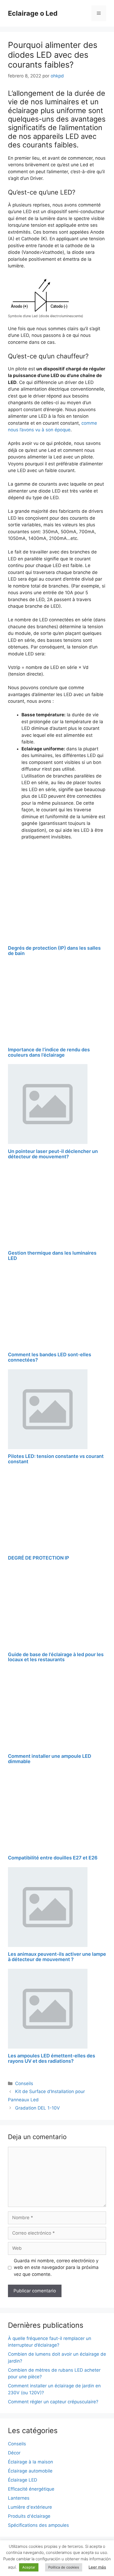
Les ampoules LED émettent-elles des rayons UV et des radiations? (52, 2058)
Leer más (97, 2567)
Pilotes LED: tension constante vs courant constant (56, 1459)
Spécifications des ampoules (38, 2525)
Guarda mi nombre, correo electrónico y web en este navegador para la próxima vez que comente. (56, 2267)
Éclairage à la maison (30, 2462)
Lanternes (19, 2498)
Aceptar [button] (29, 2567)
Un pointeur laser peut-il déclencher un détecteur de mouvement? (53, 1154)
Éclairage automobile (30, 2471)
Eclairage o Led (33, 13)
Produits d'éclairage (29, 2516)
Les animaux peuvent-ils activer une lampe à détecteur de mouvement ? (57, 1957)
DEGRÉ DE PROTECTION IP (39, 1558)
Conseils (24, 2083)
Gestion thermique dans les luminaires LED (52, 1256)
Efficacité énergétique (31, 2489)
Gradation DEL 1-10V (38, 2108)
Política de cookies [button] (64, 2567)
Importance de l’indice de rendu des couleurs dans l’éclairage (49, 1052)
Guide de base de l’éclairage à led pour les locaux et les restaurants (56, 1657)
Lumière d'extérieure (30, 2507)
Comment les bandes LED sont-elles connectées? (50, 1357)
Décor (14, 2453)
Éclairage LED (23, 2480)
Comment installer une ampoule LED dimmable (50, 1759)
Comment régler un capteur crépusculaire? (53, 2402)
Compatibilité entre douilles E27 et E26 (53, 1858)
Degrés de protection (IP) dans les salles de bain (54, 951)
